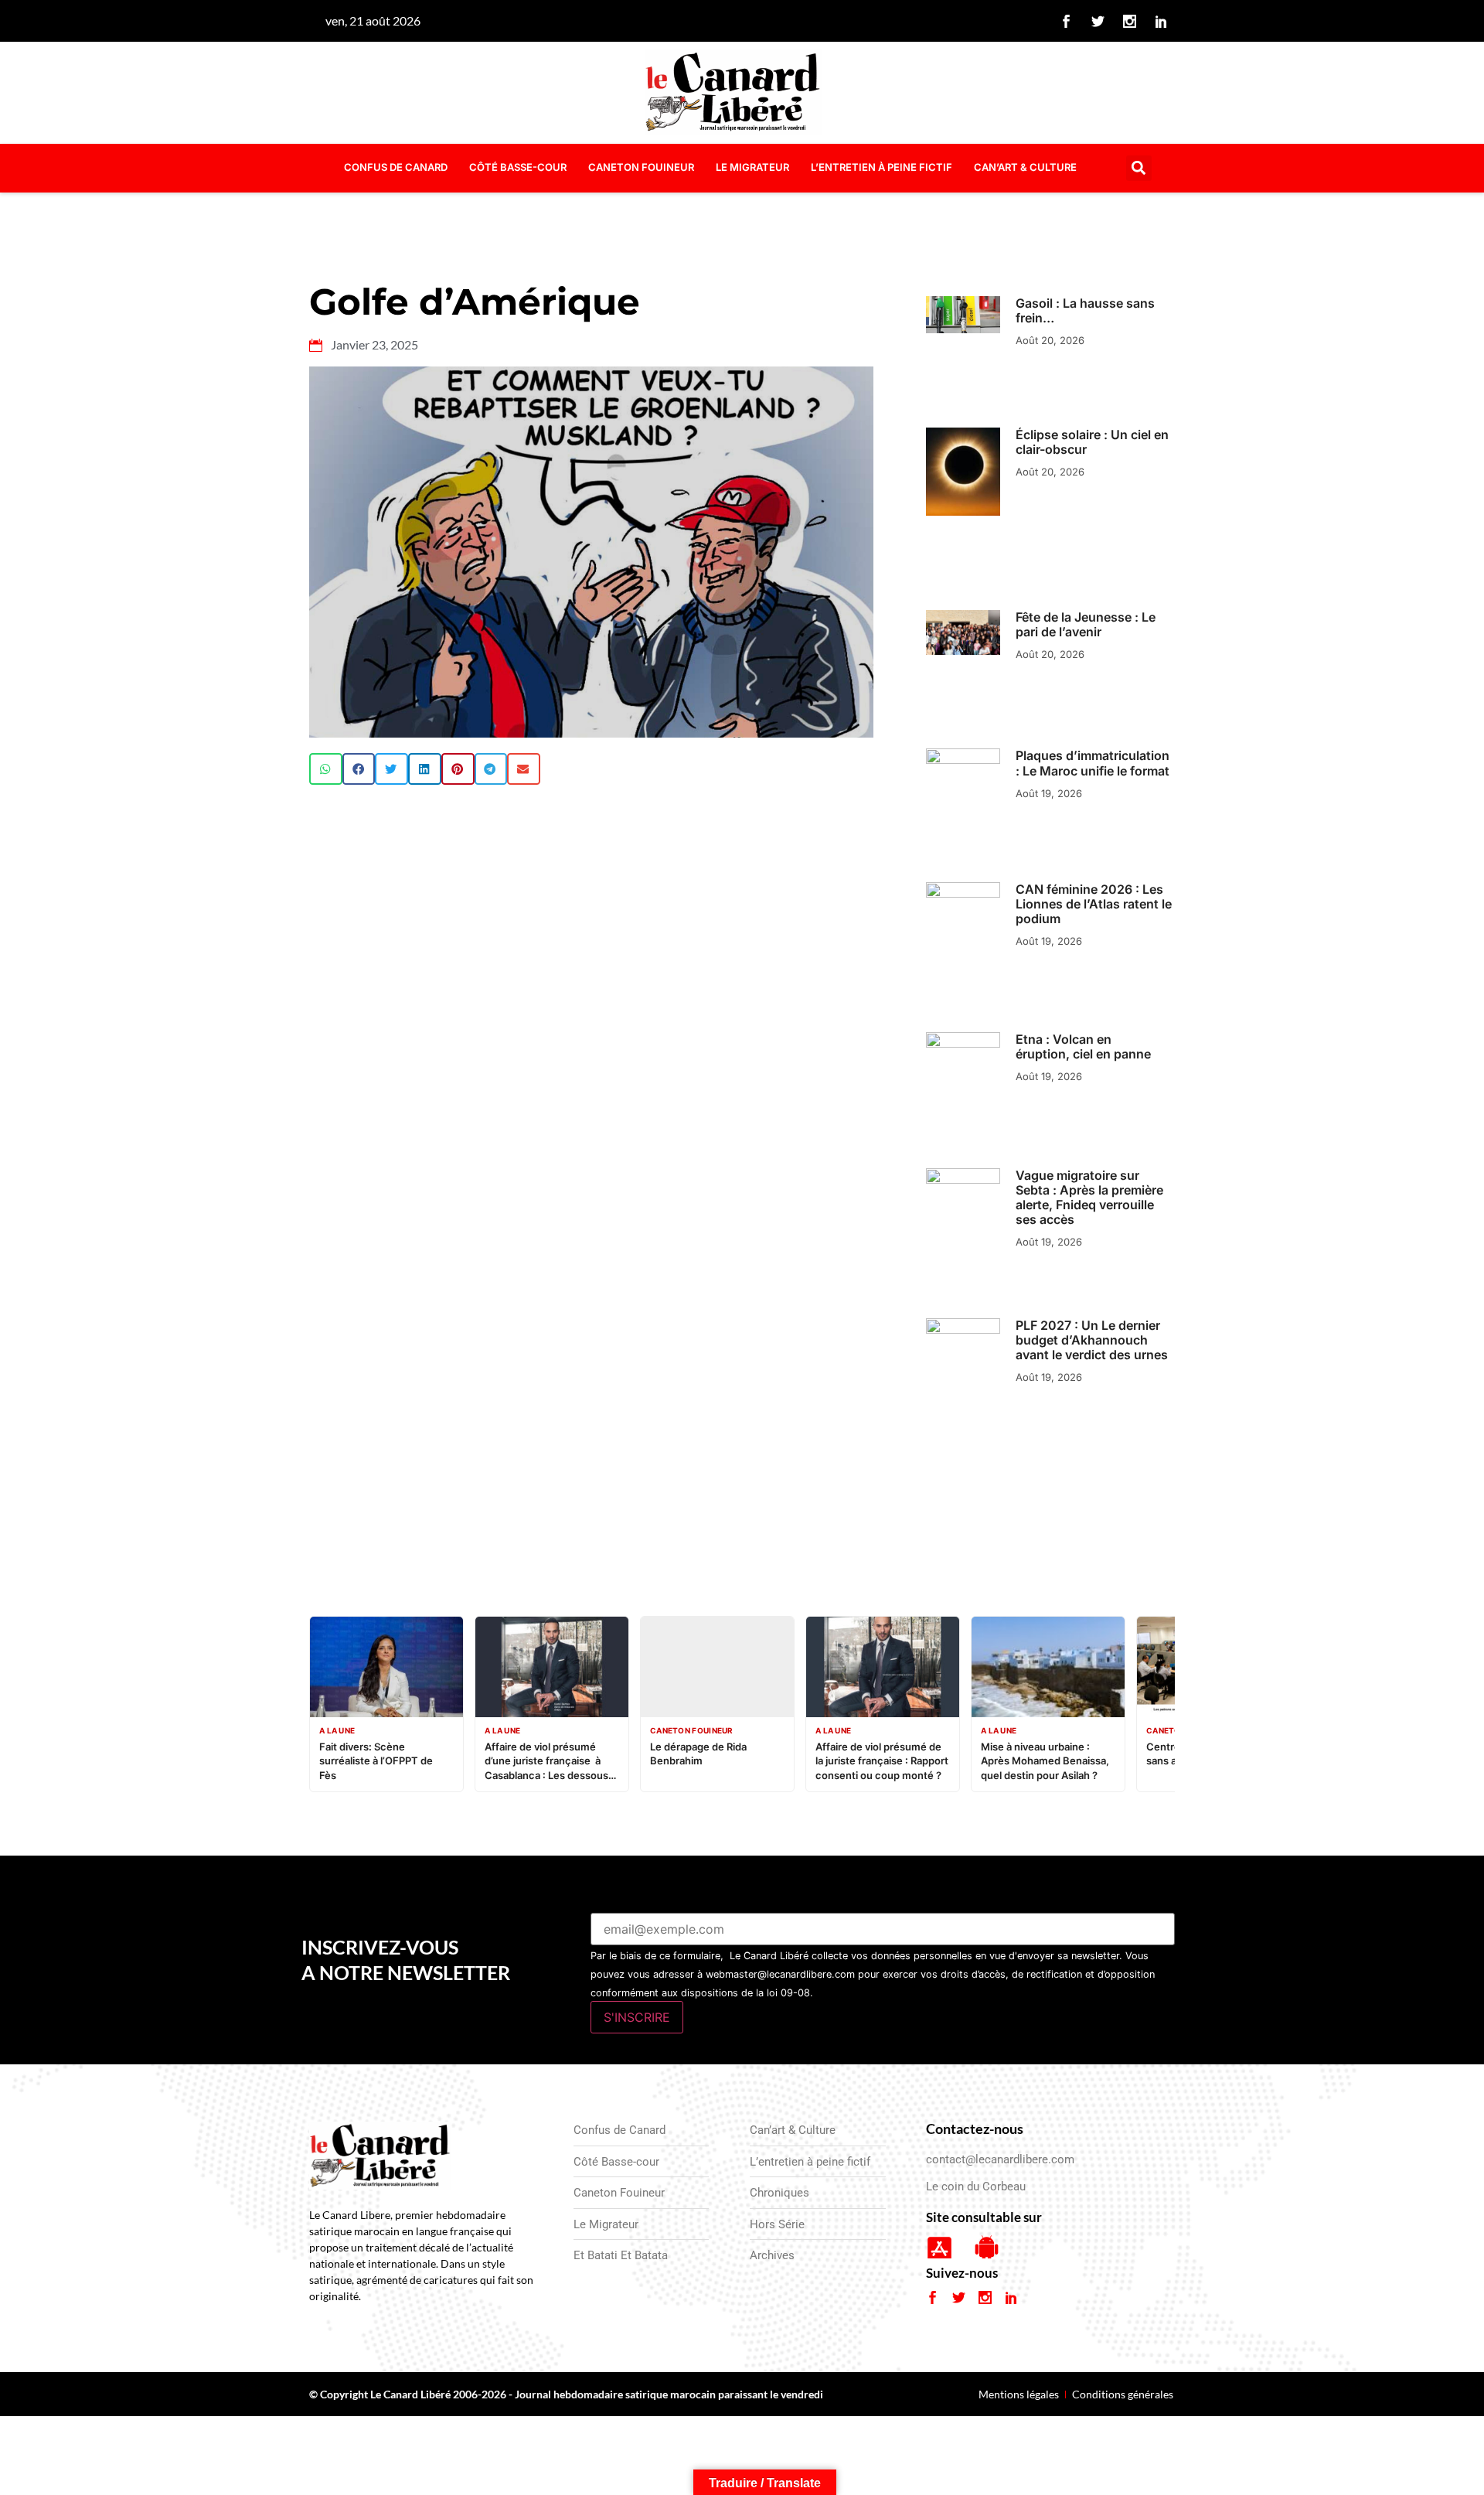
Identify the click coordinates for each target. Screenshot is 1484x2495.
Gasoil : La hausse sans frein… (1085, 310)
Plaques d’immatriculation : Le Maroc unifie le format (1093, 763)
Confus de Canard (396, 167)
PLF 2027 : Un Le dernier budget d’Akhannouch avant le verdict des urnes (1092, 1340)
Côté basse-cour (518, 167)
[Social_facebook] (1067, 21)
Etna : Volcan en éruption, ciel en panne (1083, 1046)
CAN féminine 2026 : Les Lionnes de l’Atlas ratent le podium (1094, 904)
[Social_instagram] (1130, 21)
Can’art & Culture (1025, 167)
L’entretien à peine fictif (882, 167)
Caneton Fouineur (641, 167)
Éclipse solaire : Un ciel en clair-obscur (1092, 442)
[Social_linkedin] (1162, 21)
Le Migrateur (752, 167)
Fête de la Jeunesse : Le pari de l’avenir (1086, 624)
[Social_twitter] (1098, 21)
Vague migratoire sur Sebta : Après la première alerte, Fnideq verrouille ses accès (1089, 1198)
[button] (1139, 168)
